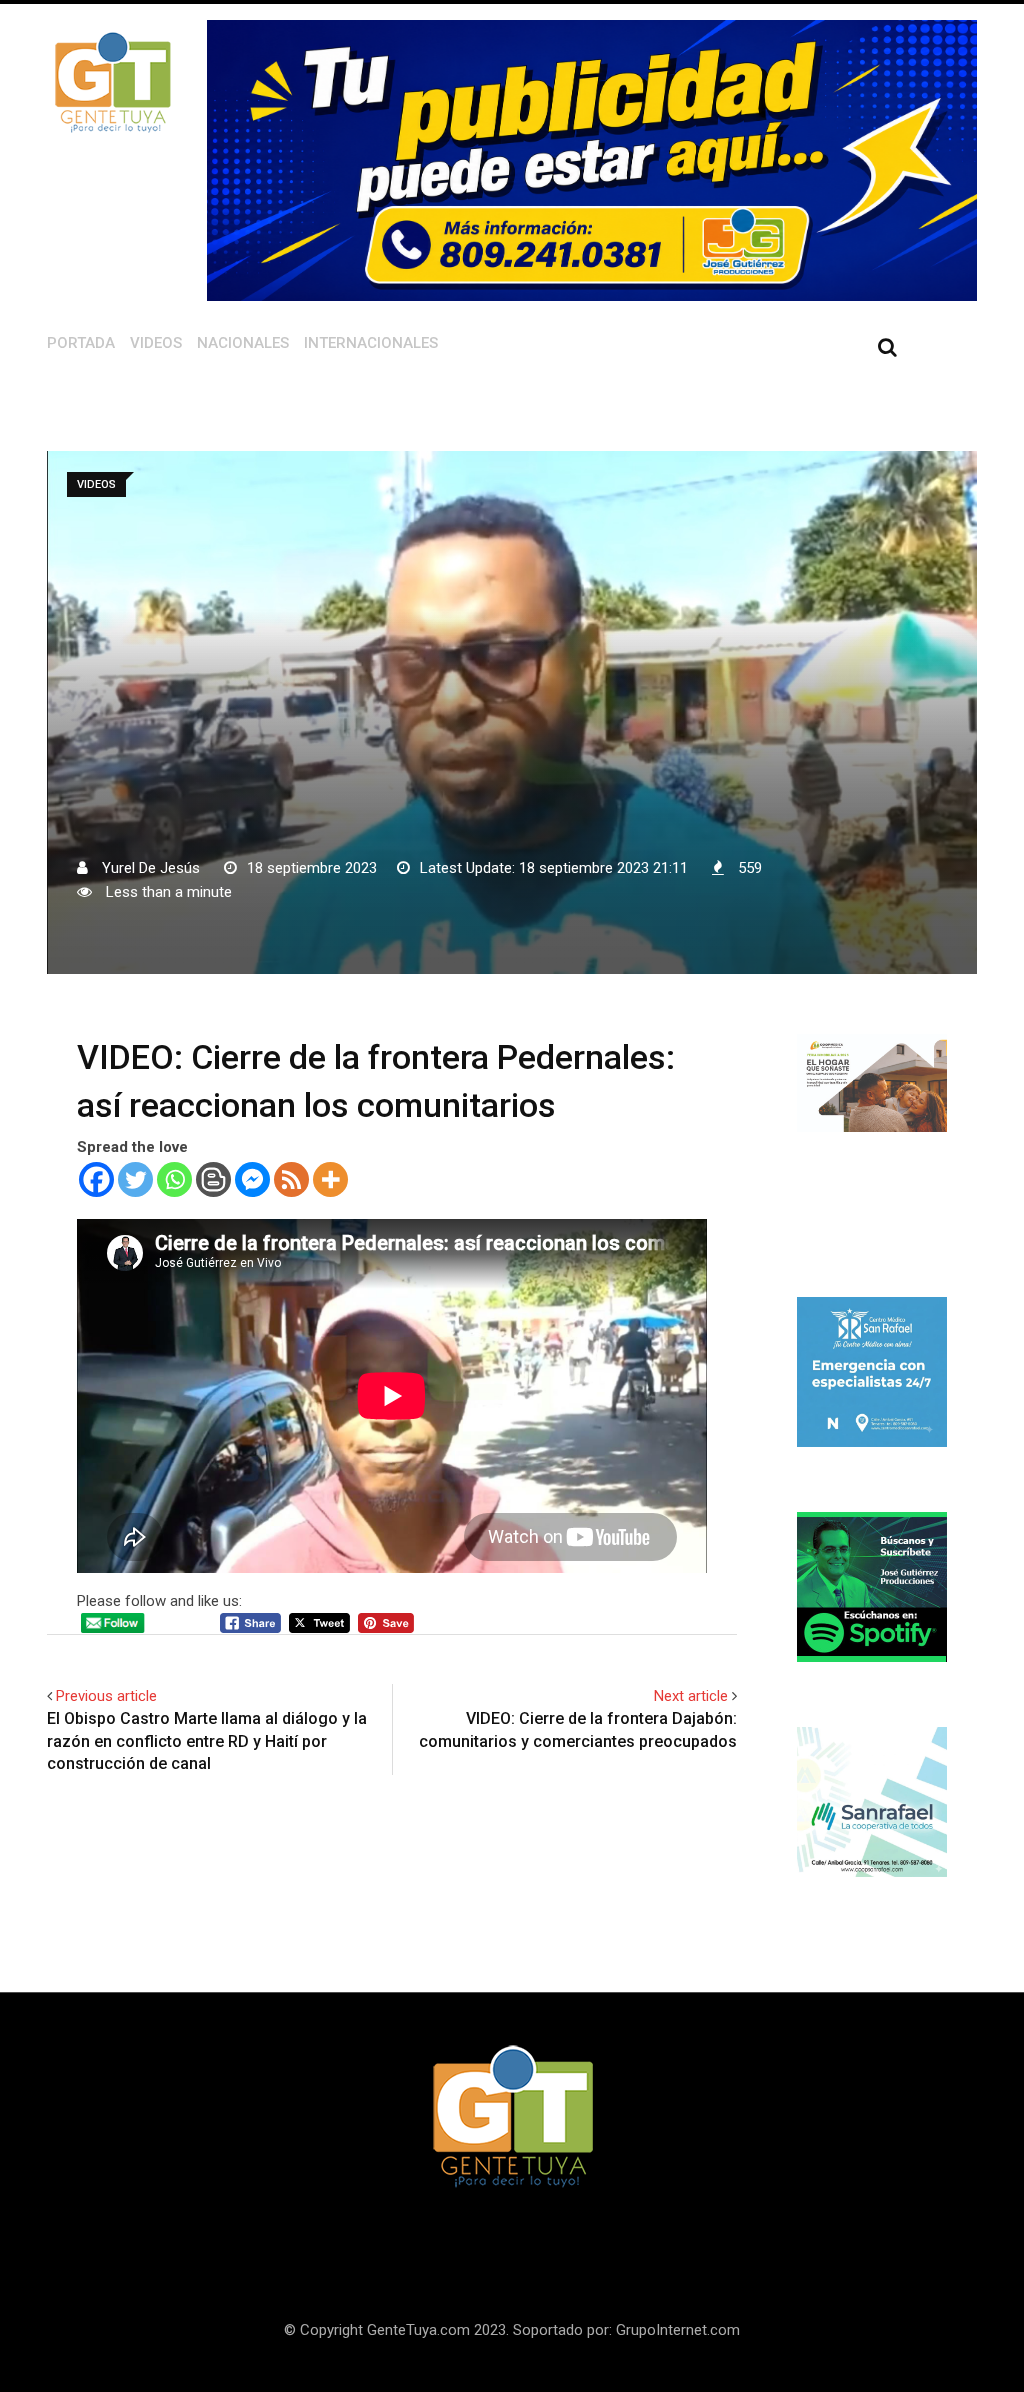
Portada (81, 343)
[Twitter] (135, 1179)
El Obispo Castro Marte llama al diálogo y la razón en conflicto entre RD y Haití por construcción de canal (207, 1741)
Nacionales (243, 343)
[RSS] (291, 1179)
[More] (330, 1179)
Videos (156, 343)
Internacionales (371, 343)
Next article (691, 1696)
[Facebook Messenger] (252, 1179)
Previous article (106, 1696)
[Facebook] (96, 1179)
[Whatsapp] (174, 1179)
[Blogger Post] (213, 1179)
